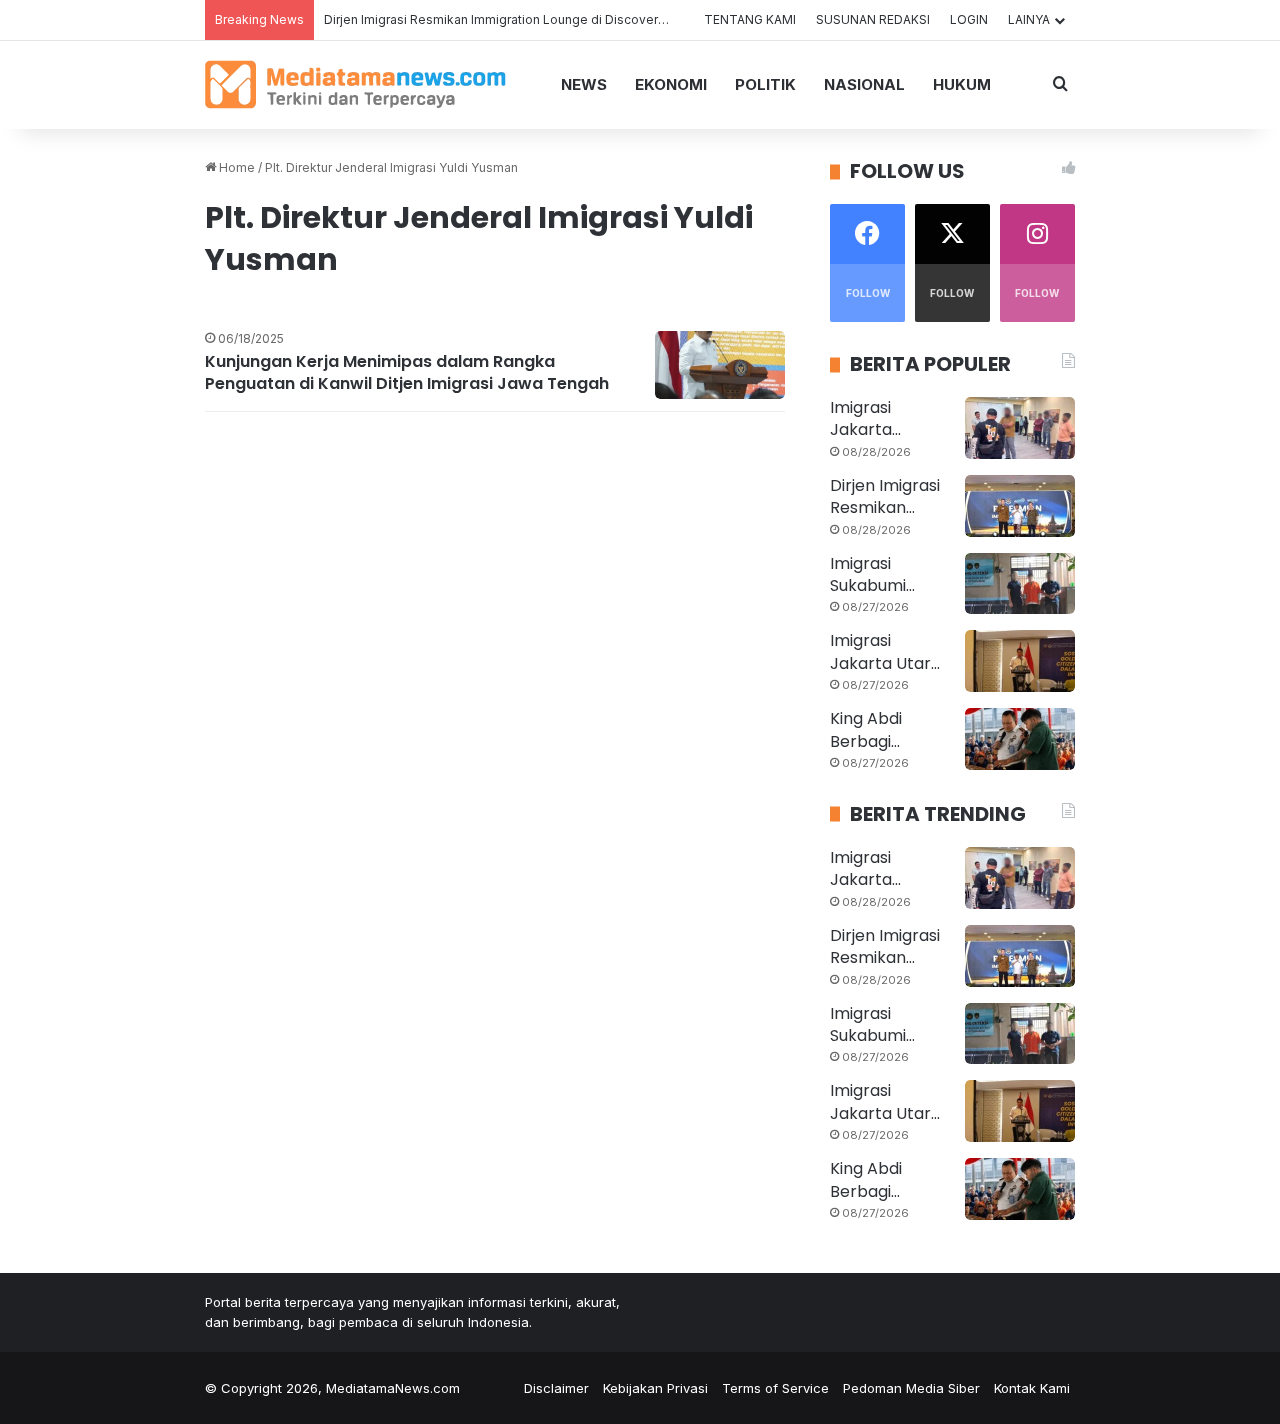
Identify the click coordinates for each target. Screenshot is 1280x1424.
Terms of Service (775, 1388)
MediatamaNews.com (393, 1388)
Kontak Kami (1032, 1388)
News (584, 84)
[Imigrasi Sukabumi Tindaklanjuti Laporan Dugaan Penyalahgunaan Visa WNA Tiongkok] (1020, 584)
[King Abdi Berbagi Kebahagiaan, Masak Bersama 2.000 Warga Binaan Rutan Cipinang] (1020, 739)
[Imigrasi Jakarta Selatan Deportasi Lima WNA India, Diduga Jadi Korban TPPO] (1020, 428)
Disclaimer (556, 1388)
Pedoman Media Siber (911, 1388)
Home (235, 167)
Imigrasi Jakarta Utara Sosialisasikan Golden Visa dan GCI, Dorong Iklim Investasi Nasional (885, 652)
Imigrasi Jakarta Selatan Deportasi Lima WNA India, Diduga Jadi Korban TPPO (889, 419)
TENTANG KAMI (750, 19)
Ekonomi (671, 84)
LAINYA (1029, 19)
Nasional (864, 84)
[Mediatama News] (355, 84)
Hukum (962, 84)
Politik (765, 84)
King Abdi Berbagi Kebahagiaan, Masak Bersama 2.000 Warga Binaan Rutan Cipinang (889, 730)
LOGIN (969, 19)
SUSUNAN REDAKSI (873, 19)
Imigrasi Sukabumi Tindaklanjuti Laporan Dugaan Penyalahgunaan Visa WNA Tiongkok (886, 575)
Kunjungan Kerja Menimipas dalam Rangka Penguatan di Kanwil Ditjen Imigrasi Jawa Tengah (407, 373)
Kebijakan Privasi (655, 1388)
